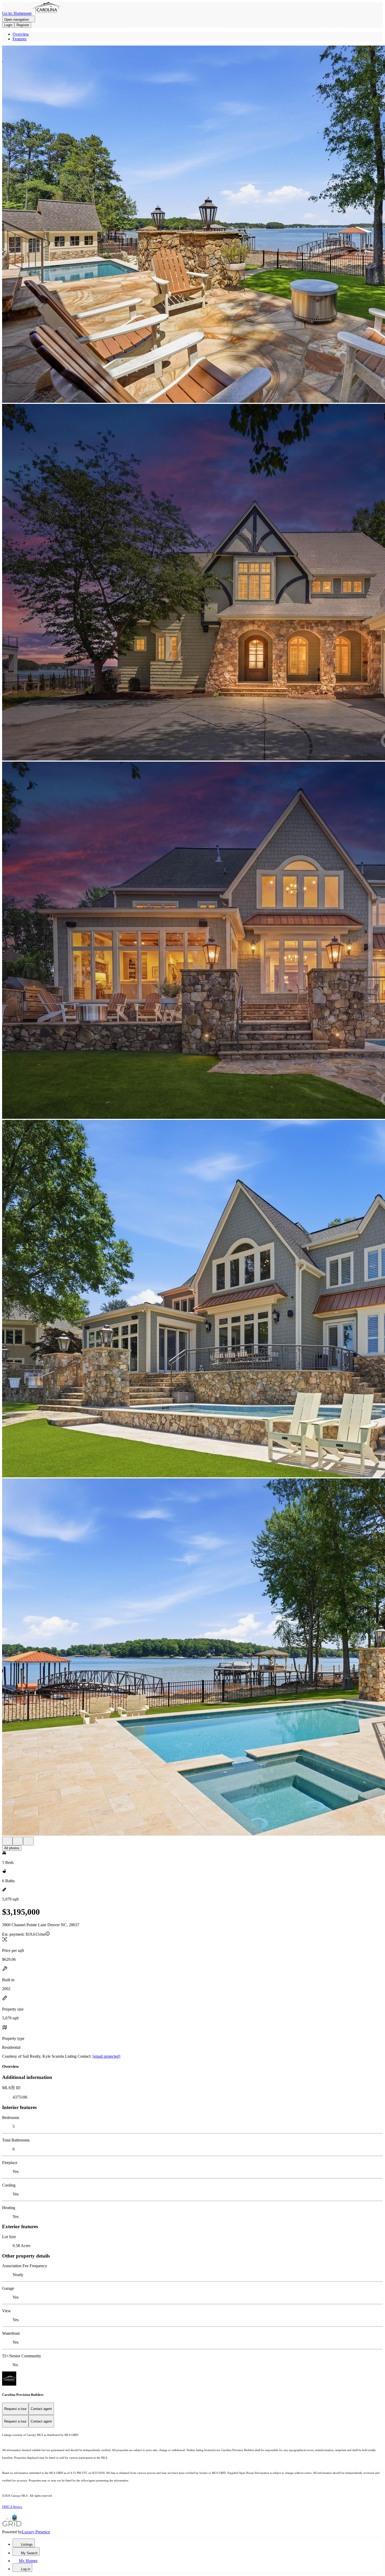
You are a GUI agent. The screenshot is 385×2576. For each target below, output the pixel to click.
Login (8, 25)
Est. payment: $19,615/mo (24, 1934)
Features (20, 39)
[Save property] (18, 1841)
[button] (192, 225)
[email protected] (106, 2056)
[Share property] (28, 1841)
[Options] (7, 1841)
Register (23, 25)
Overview (21, 34)
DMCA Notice (12, 2507)
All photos (12, 1848)
